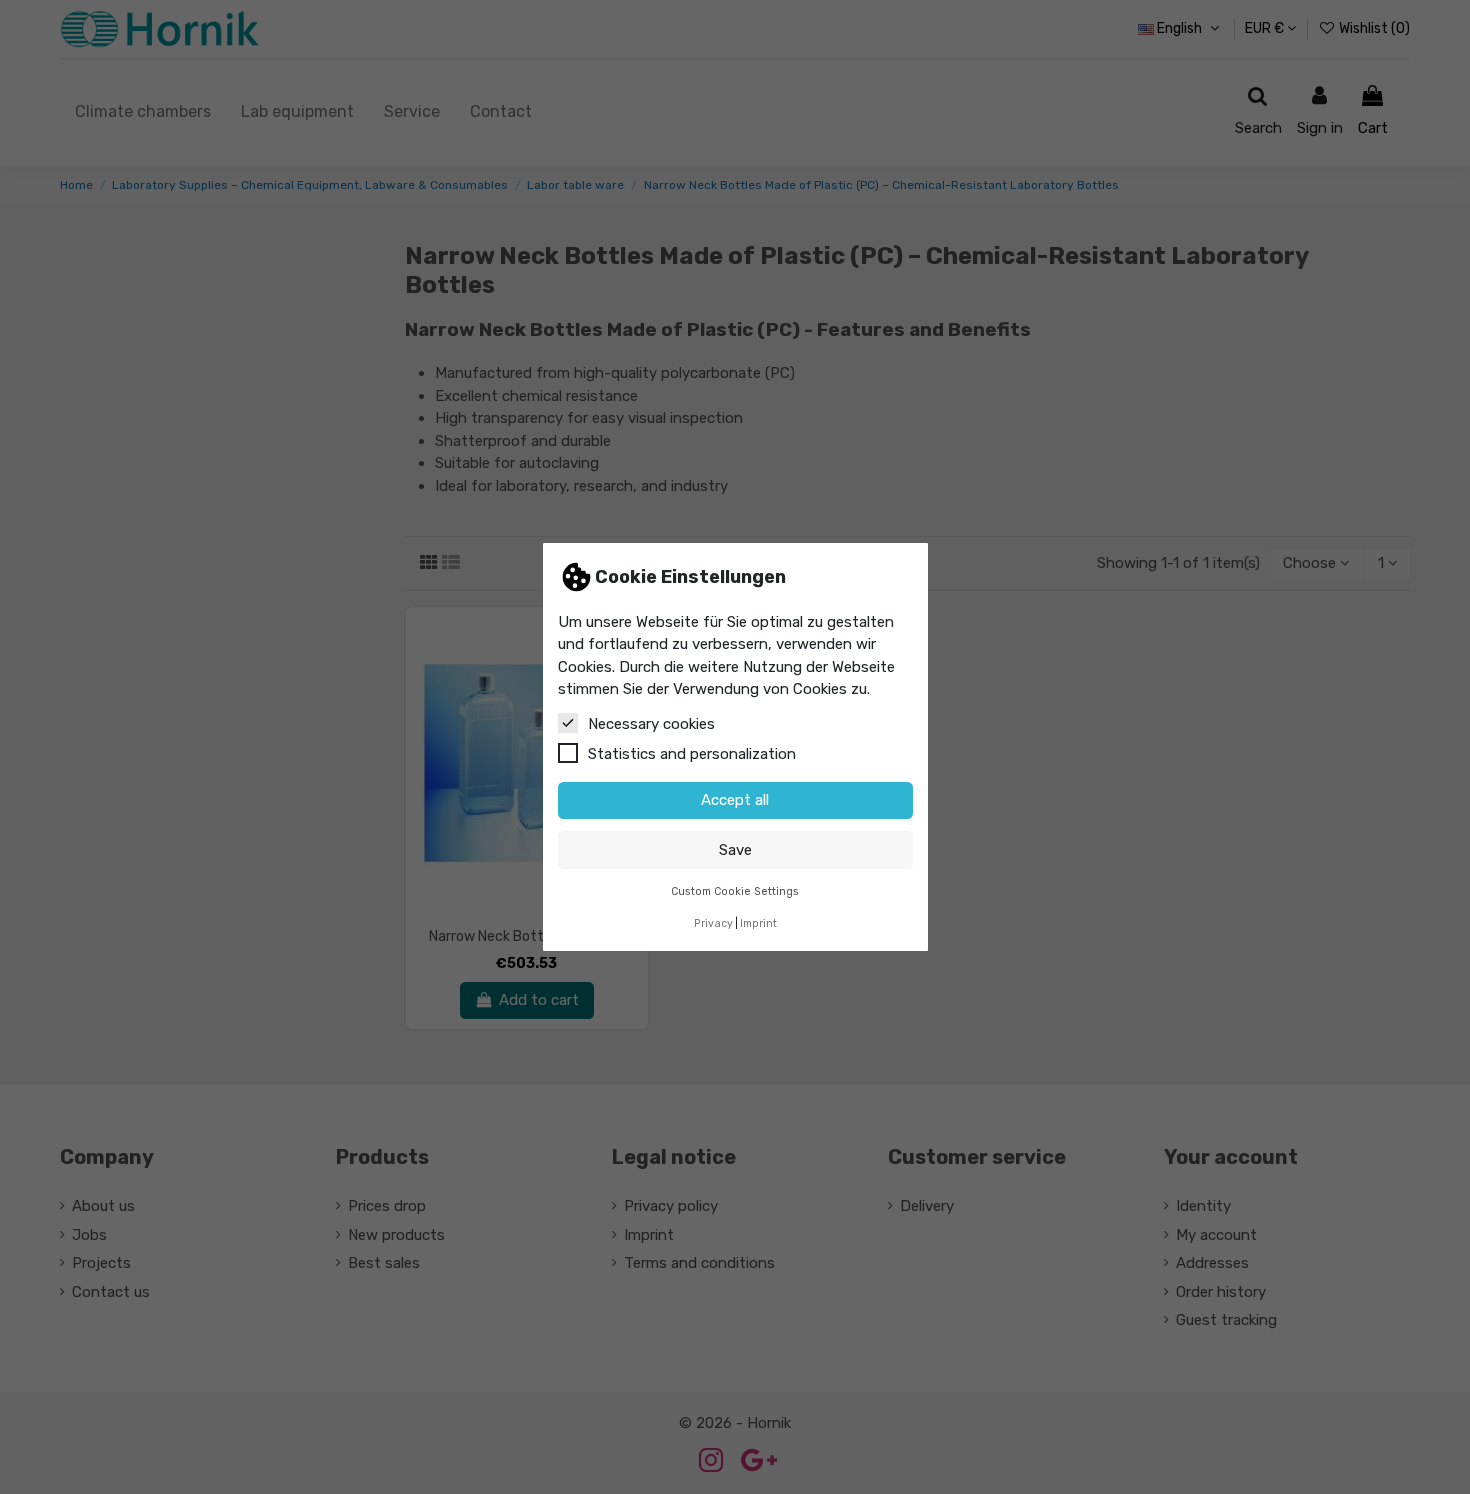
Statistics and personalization (692, 754)
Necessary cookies (651, 724)
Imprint (758, 923)
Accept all (735, 800)
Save (735, 850)
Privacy (713, 923)
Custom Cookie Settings (735, 891)
